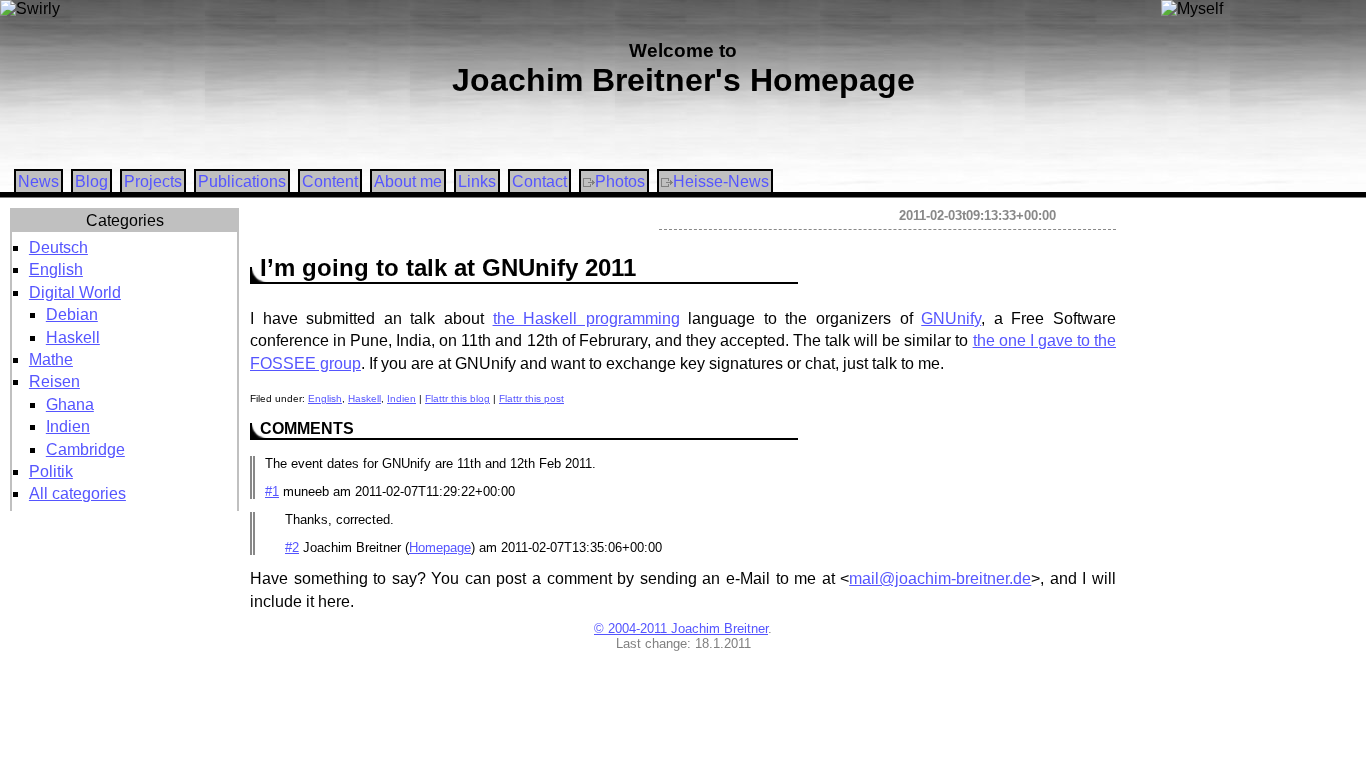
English (56, 269)
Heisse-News (721, 181)
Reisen (54, 381)
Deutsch (58, 247)
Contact (539, 181)
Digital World (75, 292)
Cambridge (85, 449)
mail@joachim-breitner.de (940, 578)
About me (408, 181)
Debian (72, 314)
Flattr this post (531, 398)
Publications (242, 181)
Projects (153, 181)
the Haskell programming (586, 318)
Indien (68, 426)
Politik (51, 471)
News (38, 181)
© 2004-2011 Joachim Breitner (681, 628)
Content (330, 181)
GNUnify (951, 318)
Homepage (440, 547)
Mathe (51, 359)
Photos (620, 181)
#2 (292, 547)
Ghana (70, 404)
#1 (272, 491)
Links (477, 181)
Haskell (73, 337)
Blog (91, 181)
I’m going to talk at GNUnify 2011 (448, 267)
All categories (77, 493)
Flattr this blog (457, 398)
